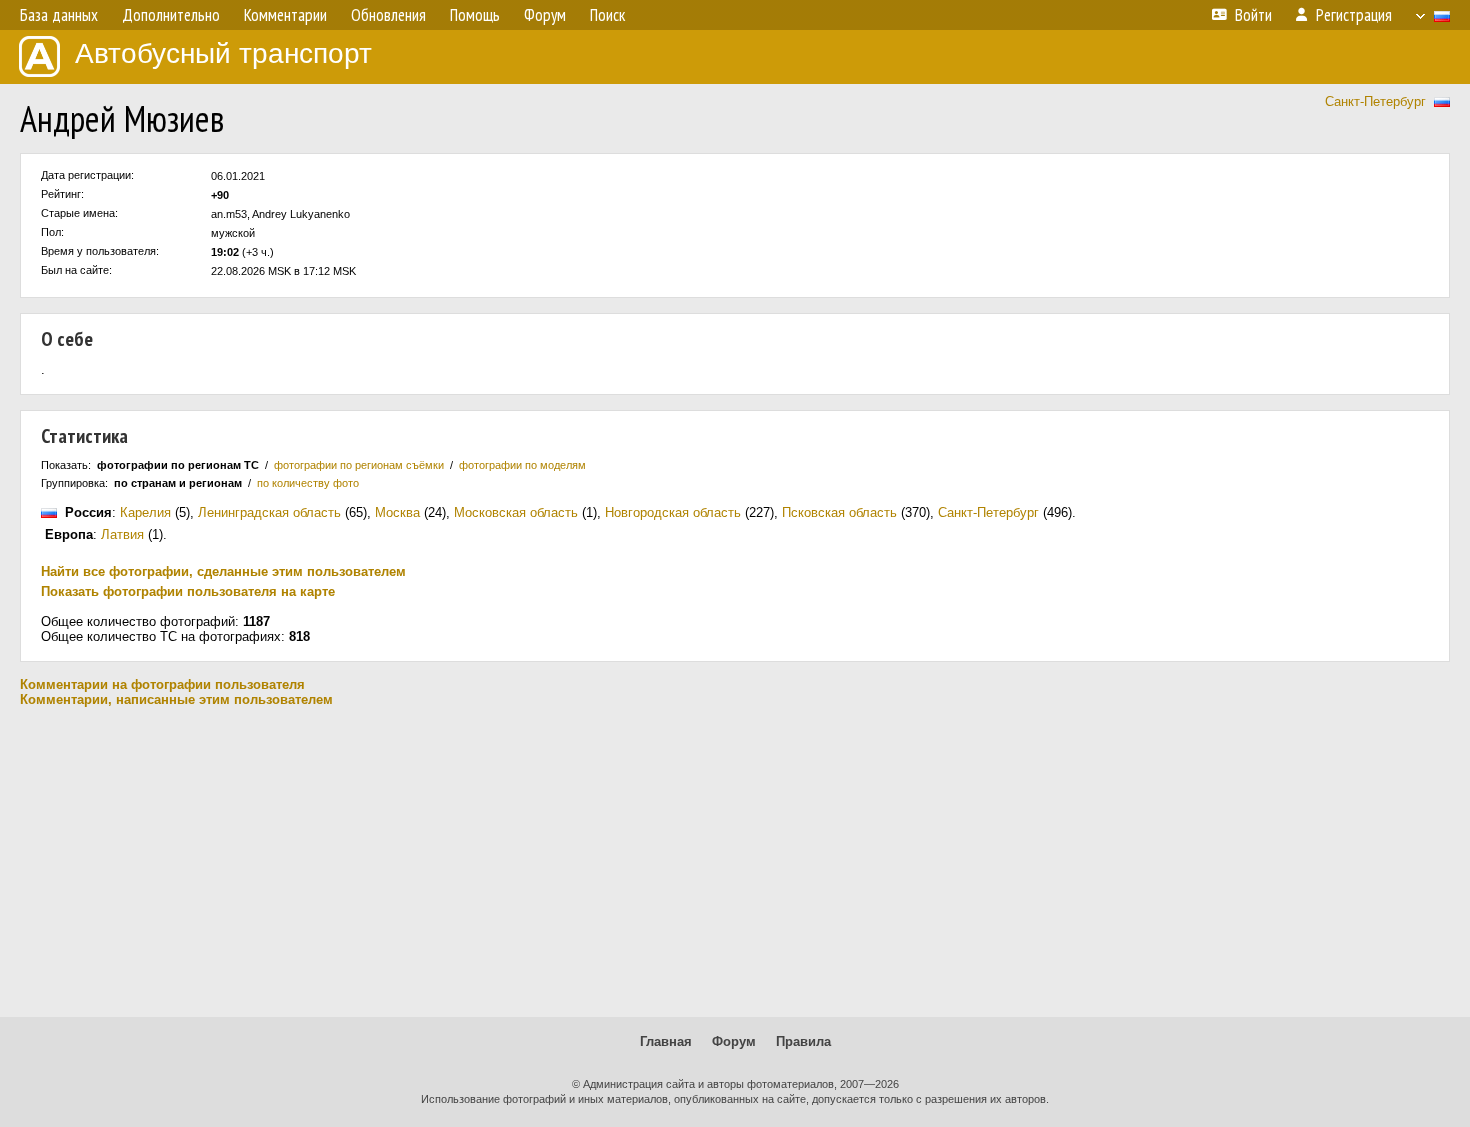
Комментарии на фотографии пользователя (162, 684)
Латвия (122, 534)
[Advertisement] (735, 862)
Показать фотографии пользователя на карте (188, 591)
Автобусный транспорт (223, 53)
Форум (734, 1041)
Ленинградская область (269, 512)
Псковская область (839, 512)
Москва (397, 512)
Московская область (516, 512)
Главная (666, 1041)
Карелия (145, 512)
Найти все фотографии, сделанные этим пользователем (223, 571)
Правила (803, 1041)
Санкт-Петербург (1375, 101)
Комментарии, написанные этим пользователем (176, 699)
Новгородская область (673, 512)
